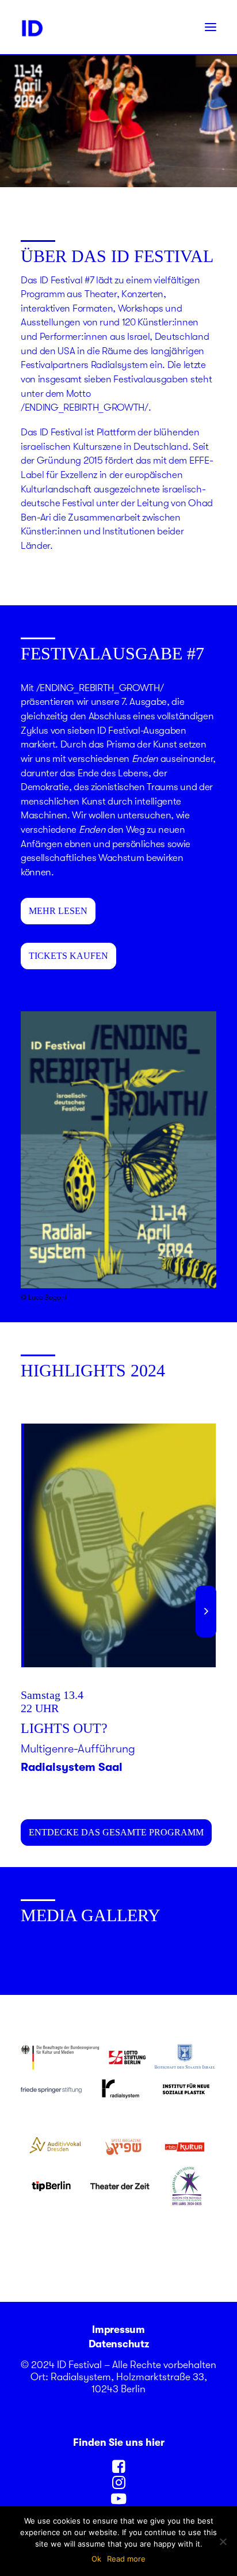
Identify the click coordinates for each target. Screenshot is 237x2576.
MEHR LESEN (58, 911)
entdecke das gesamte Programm (116, 1832)
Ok (96, 2559)
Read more (126, 2559)
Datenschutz (118, 2344)
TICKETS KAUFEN (68, 956)
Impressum (118, 2330)
